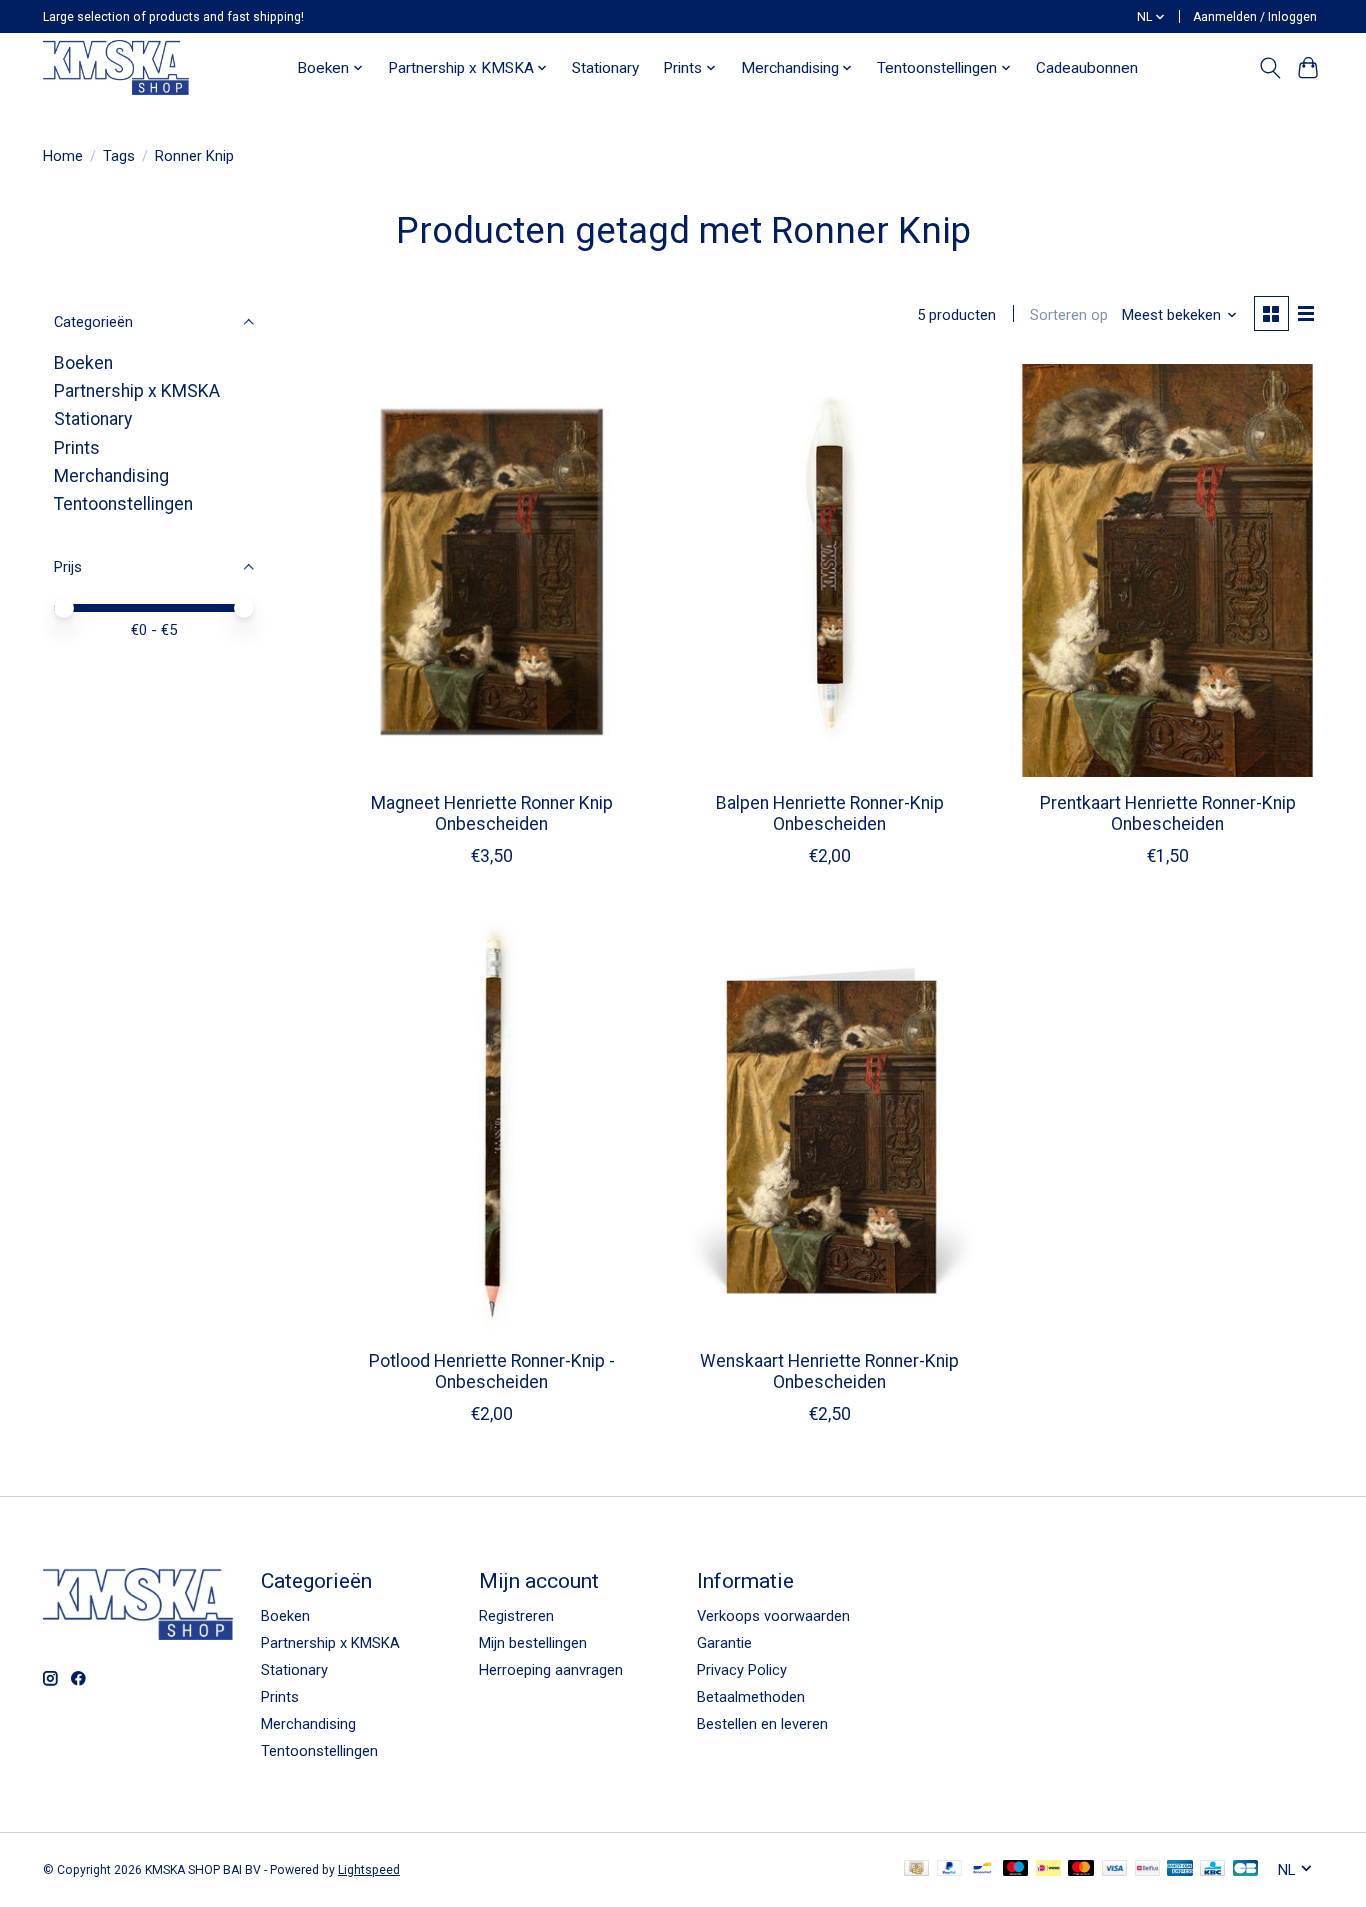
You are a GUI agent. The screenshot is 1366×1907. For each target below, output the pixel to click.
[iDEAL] (1048, 1869)
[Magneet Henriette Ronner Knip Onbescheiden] (492, 570)
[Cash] (916, 1869)
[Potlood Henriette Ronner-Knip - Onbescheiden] (492, 1127)
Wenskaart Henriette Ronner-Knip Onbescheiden (829, 1371)
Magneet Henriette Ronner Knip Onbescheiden (492, 813)
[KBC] (1212, 1869)
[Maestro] (1016, 1869)
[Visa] (1115, 1869)
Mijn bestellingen (533, 1643)
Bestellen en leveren (762, 1724)
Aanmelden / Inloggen (1255, 17)
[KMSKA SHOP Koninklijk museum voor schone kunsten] (116, 67)
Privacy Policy (742, 1670)
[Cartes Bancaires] (1245, 1869)
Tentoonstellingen (123, 504)
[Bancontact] (982, 1869)
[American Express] (1180, 1869)
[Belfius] (1147, 1869)
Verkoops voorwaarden (773, 1616)
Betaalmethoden (751, 1697)
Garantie (724, 1643)
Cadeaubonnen (1087, 68)
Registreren (516, 1616)
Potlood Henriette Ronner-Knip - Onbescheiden (492, 1371)
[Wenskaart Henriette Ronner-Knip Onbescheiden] (829, 1127)
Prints (77, 448)
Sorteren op (1069, 315)
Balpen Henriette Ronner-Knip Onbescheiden (830, 813)
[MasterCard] (1081, 1869)
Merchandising (111, 476)
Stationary (605, 68)
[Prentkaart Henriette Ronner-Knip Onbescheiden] (1167, 570)
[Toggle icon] (1269, 68)
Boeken (83, 363)
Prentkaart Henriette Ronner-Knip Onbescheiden (1168, 813)
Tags (119, 156)
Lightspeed (369, 1870)
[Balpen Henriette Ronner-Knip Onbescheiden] (829, 570)
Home (63, 156)
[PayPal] (950, 1869)
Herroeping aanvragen (551, 1670)
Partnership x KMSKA (137, 391)
